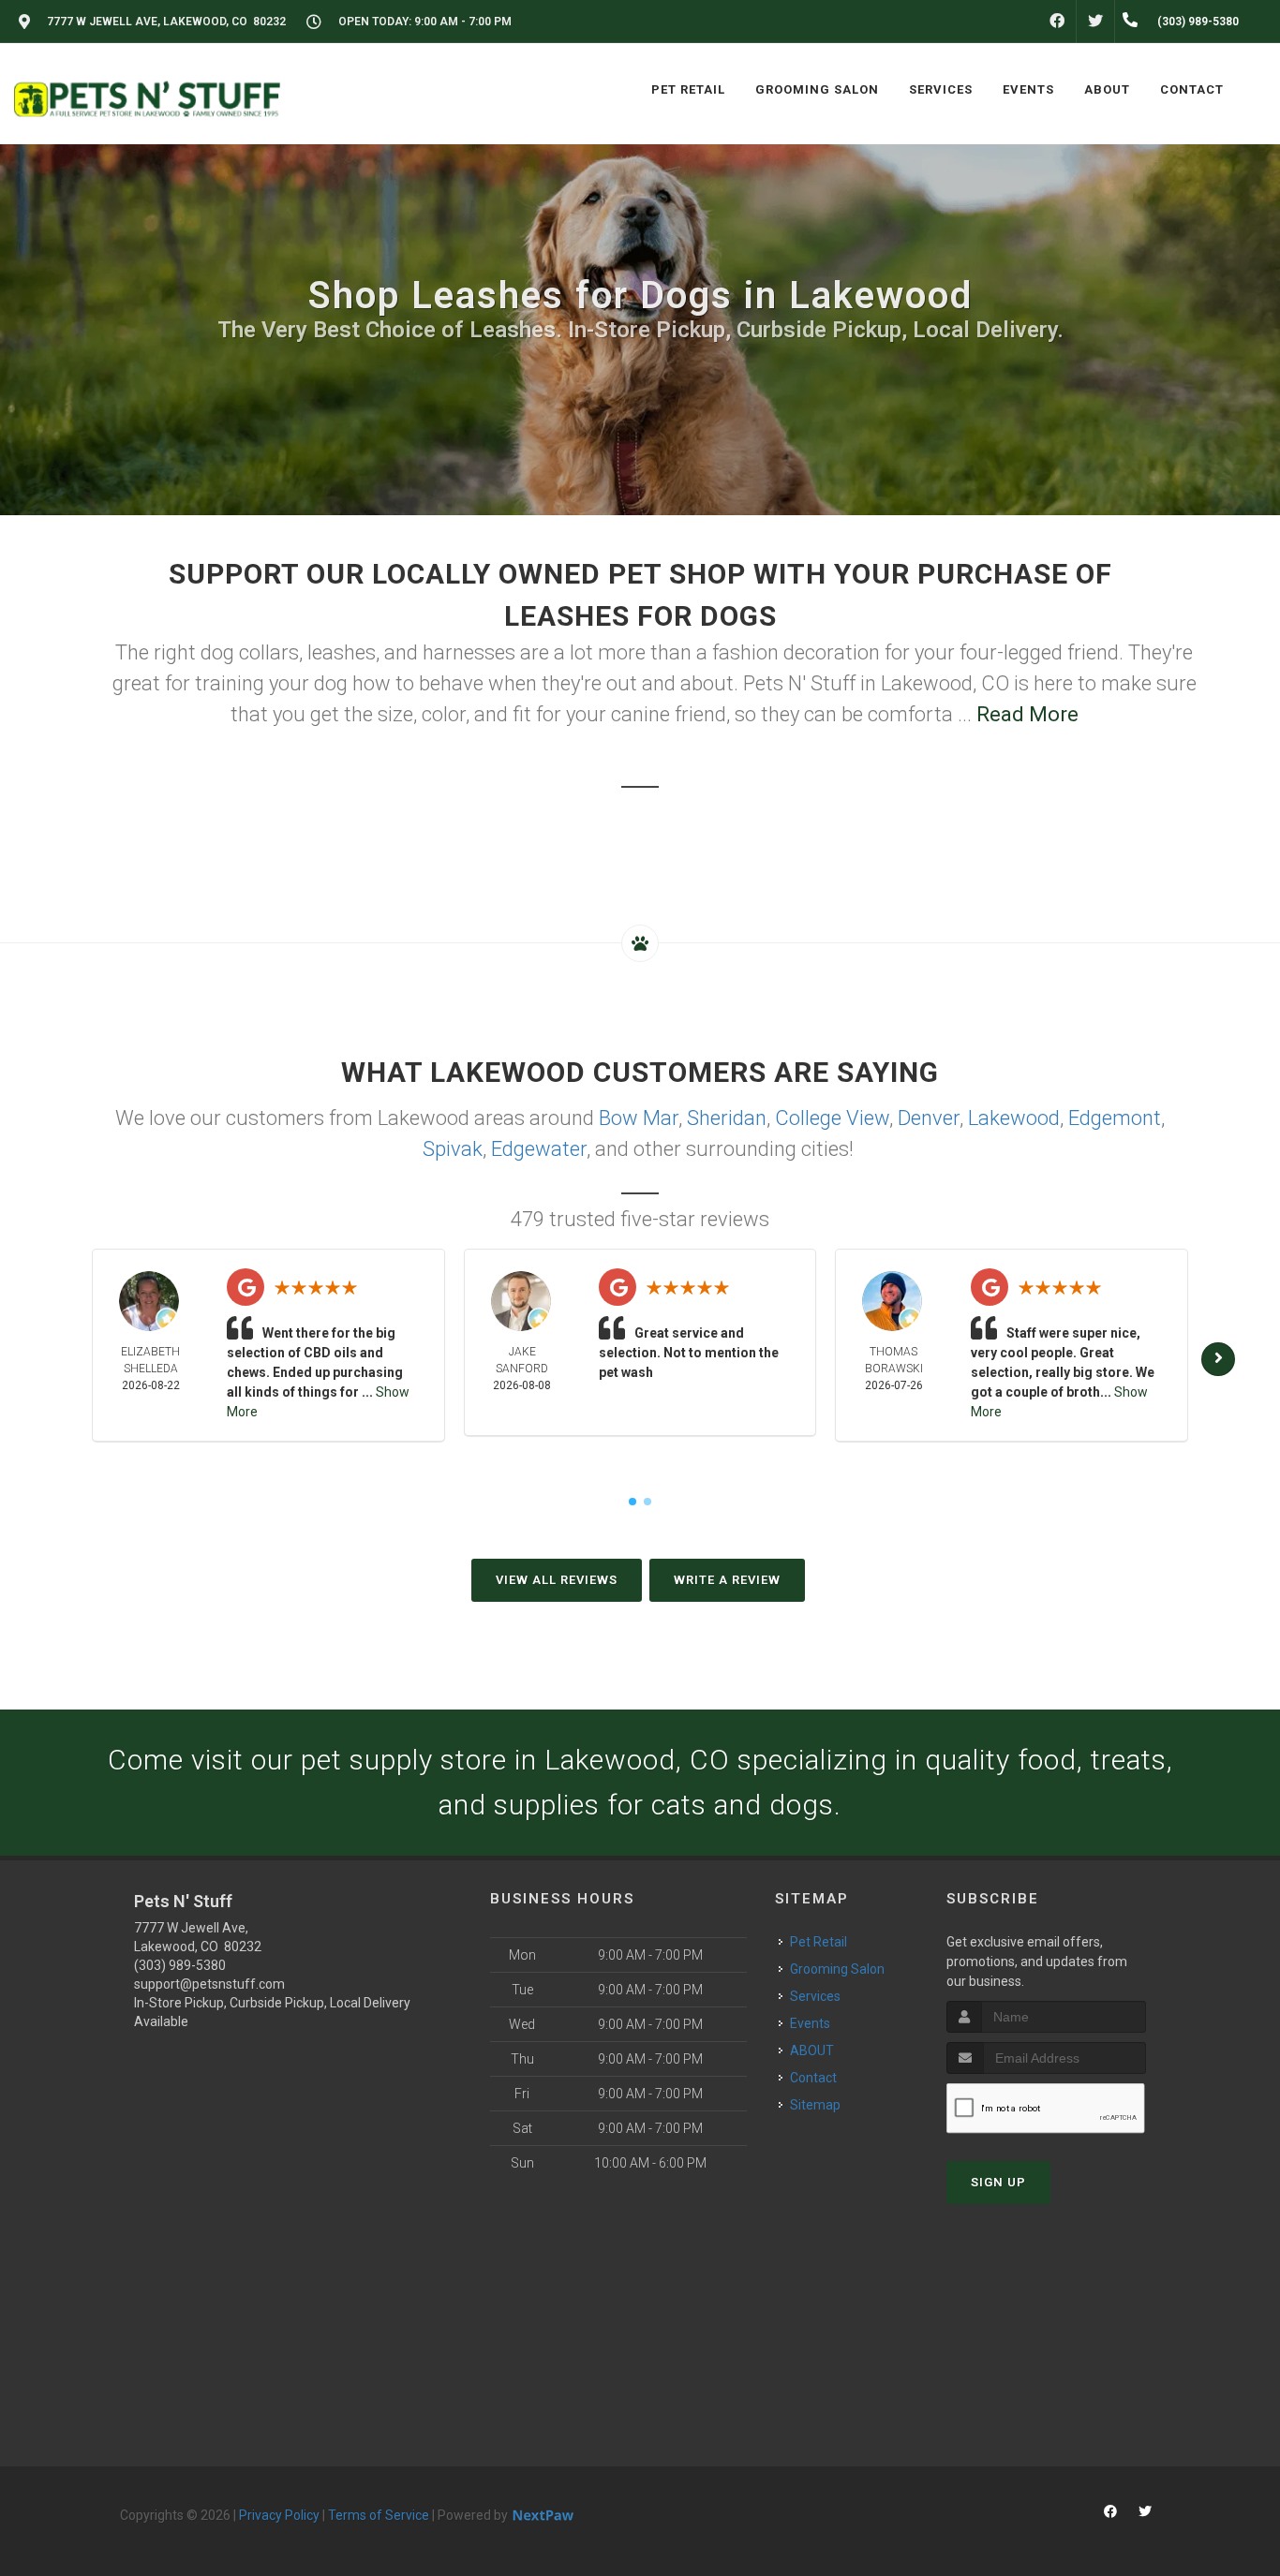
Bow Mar (639, 1118)
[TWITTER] (1095, 22)
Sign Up (998, 2182)
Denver (929, 1118)
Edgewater (539, 1149)
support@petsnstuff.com (209, 1984)
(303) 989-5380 (180, 1965)
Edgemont (1115, 1118)
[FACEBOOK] (1057, 22)
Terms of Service (379, 2515)
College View (832, 1118)
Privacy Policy (279, 2515)
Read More (1027, 714)
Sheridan (727, 1118)
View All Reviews (557, 1580)
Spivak (453, 1149)
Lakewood (1014, 1118)
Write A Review (727, 1580)
